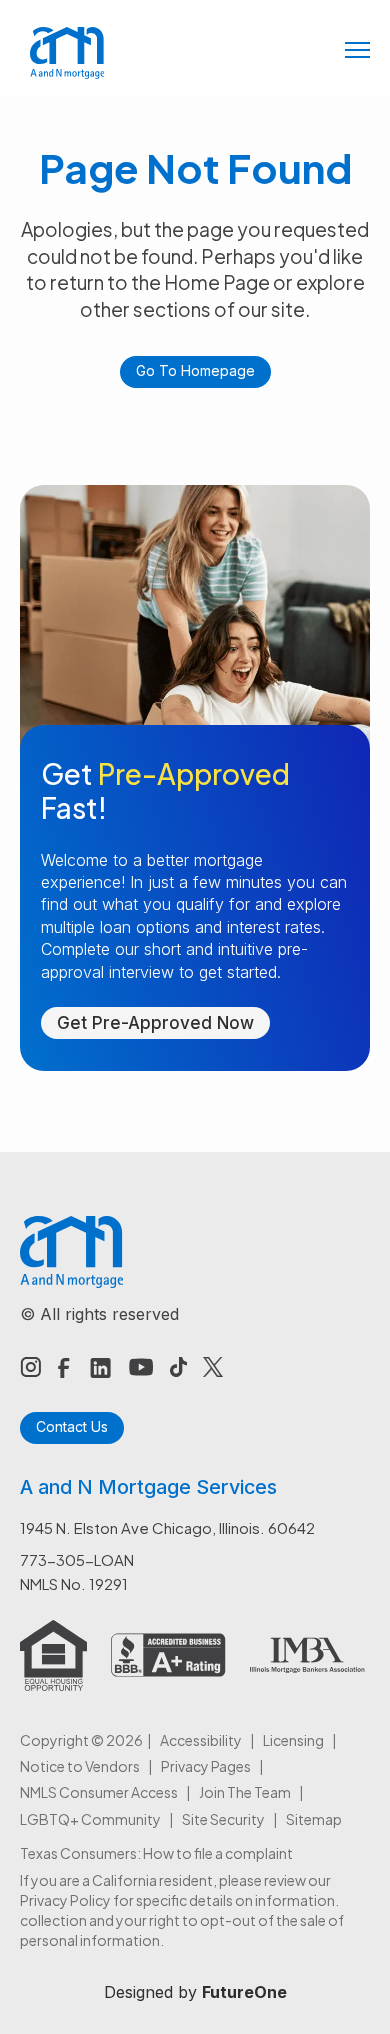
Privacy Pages (206, 1766)
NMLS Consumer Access (99, 1792)
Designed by (195, 1992)
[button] (357, 52)
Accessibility (201, 1740)
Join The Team (245, 1792)
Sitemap (314, 1819)
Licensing (293, 1740)
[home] (62, 53)
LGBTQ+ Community (90, 1819)
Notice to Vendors (80, 1766)
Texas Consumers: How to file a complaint (156, 1853)
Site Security (223, 1819)
